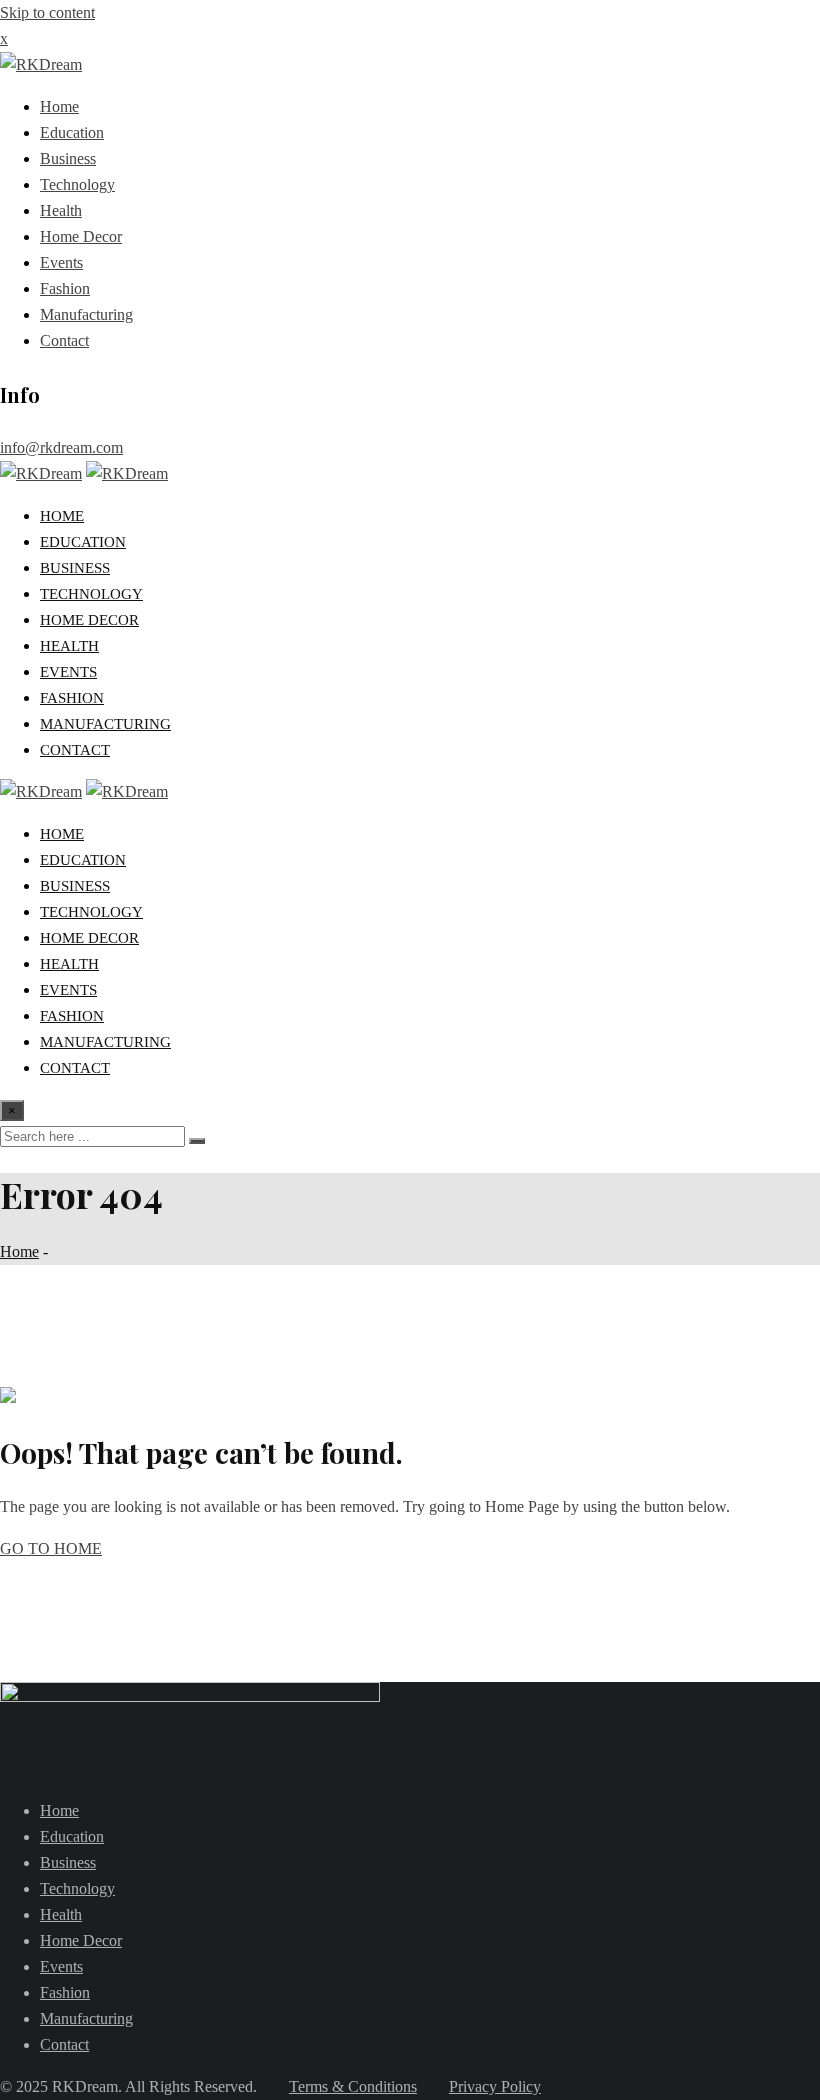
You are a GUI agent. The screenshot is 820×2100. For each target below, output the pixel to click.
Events (61, 262)
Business (68, 158)
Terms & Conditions (353, 2086)
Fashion (65, 288)
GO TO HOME (51, 1548)
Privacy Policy (495, 2086)
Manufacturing (86, 314)
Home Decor (81, 236)
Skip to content (47, 12)
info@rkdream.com (61, 447)
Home (59, 106)
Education (72, 132)
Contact (64, 340)
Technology (77, 184)
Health (61, 210)
